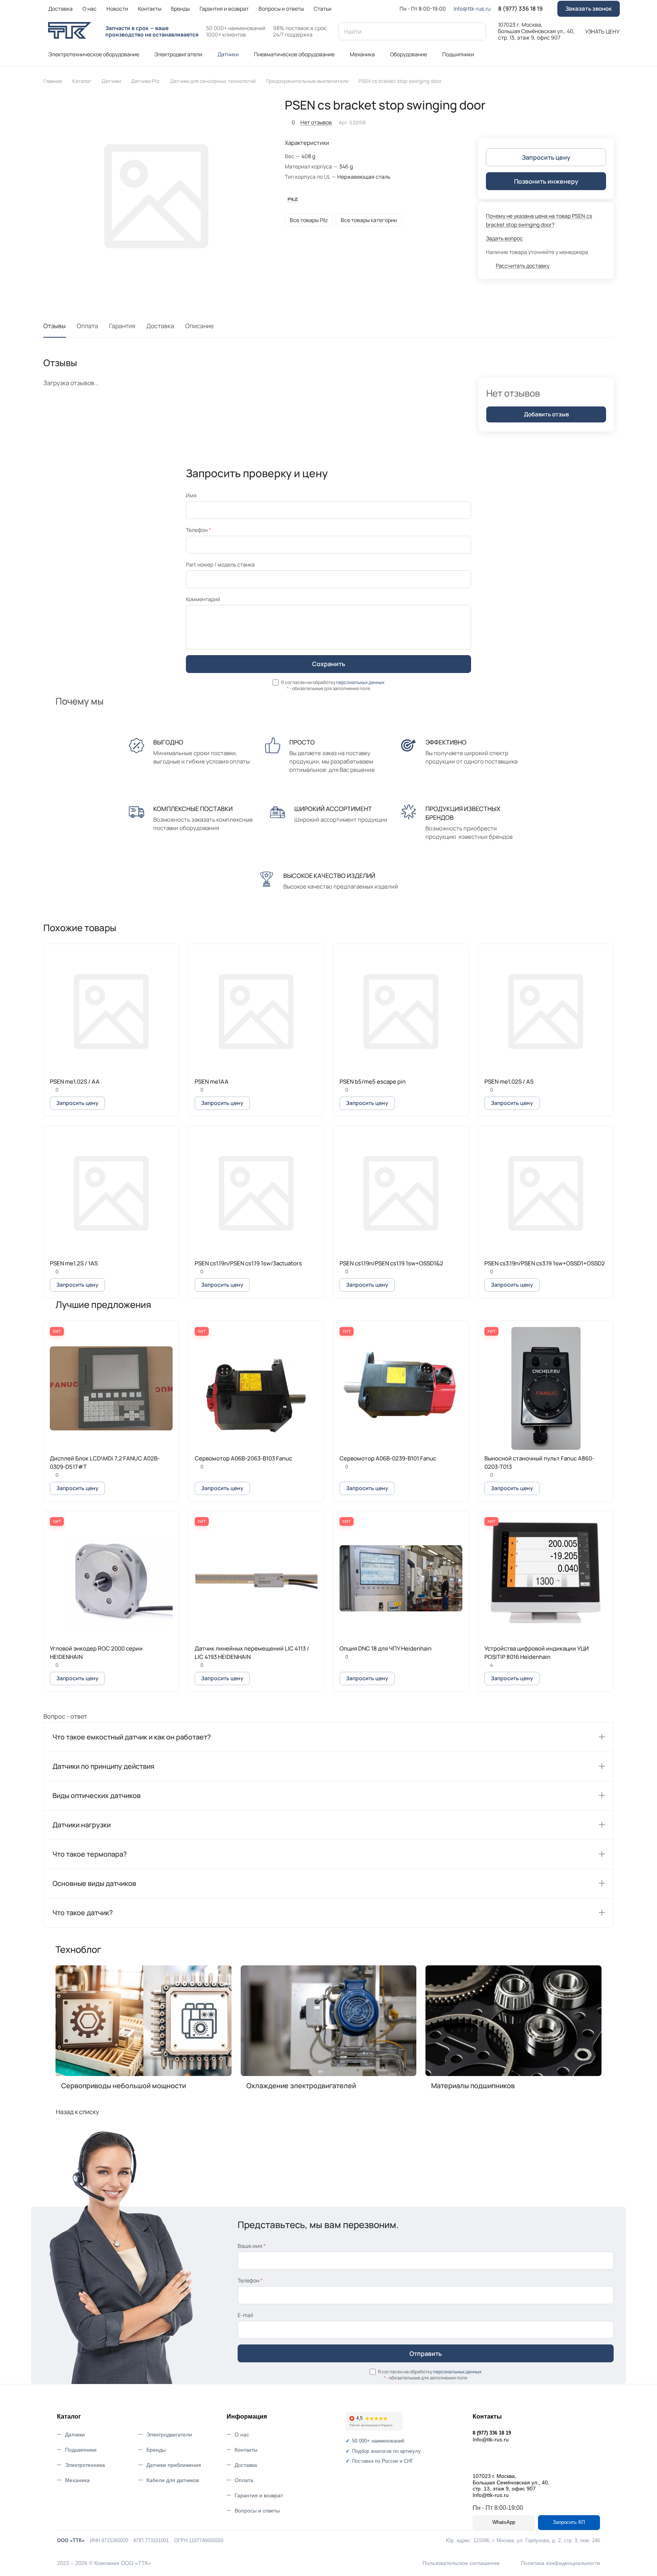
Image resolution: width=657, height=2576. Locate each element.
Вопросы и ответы (257, 2511)
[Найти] (476, 31)
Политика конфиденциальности (560, 2563)
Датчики (75, 2435)
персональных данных (360, 682)
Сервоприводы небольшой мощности (124, 2086)
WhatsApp (504, 2522)
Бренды (156, 2450)
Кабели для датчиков (173, 2480)
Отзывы (55, 326)
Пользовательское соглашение (461, 2563)
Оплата (87, 326)
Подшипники (81, 2450)
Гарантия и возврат (259, 2495)
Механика (77, 2480)
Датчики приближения (174, 2465)
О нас (242, 2435)
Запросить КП (569, 2522)
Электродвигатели (169, 2435)
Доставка (160, 326)
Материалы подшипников (473, 2086)
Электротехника (85, 2465)
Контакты (246, 2450)
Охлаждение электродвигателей (301, 2086)
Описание (199, 326)
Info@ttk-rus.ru (472, 9)
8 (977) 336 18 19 (520, 9)
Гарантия (122, 326)
